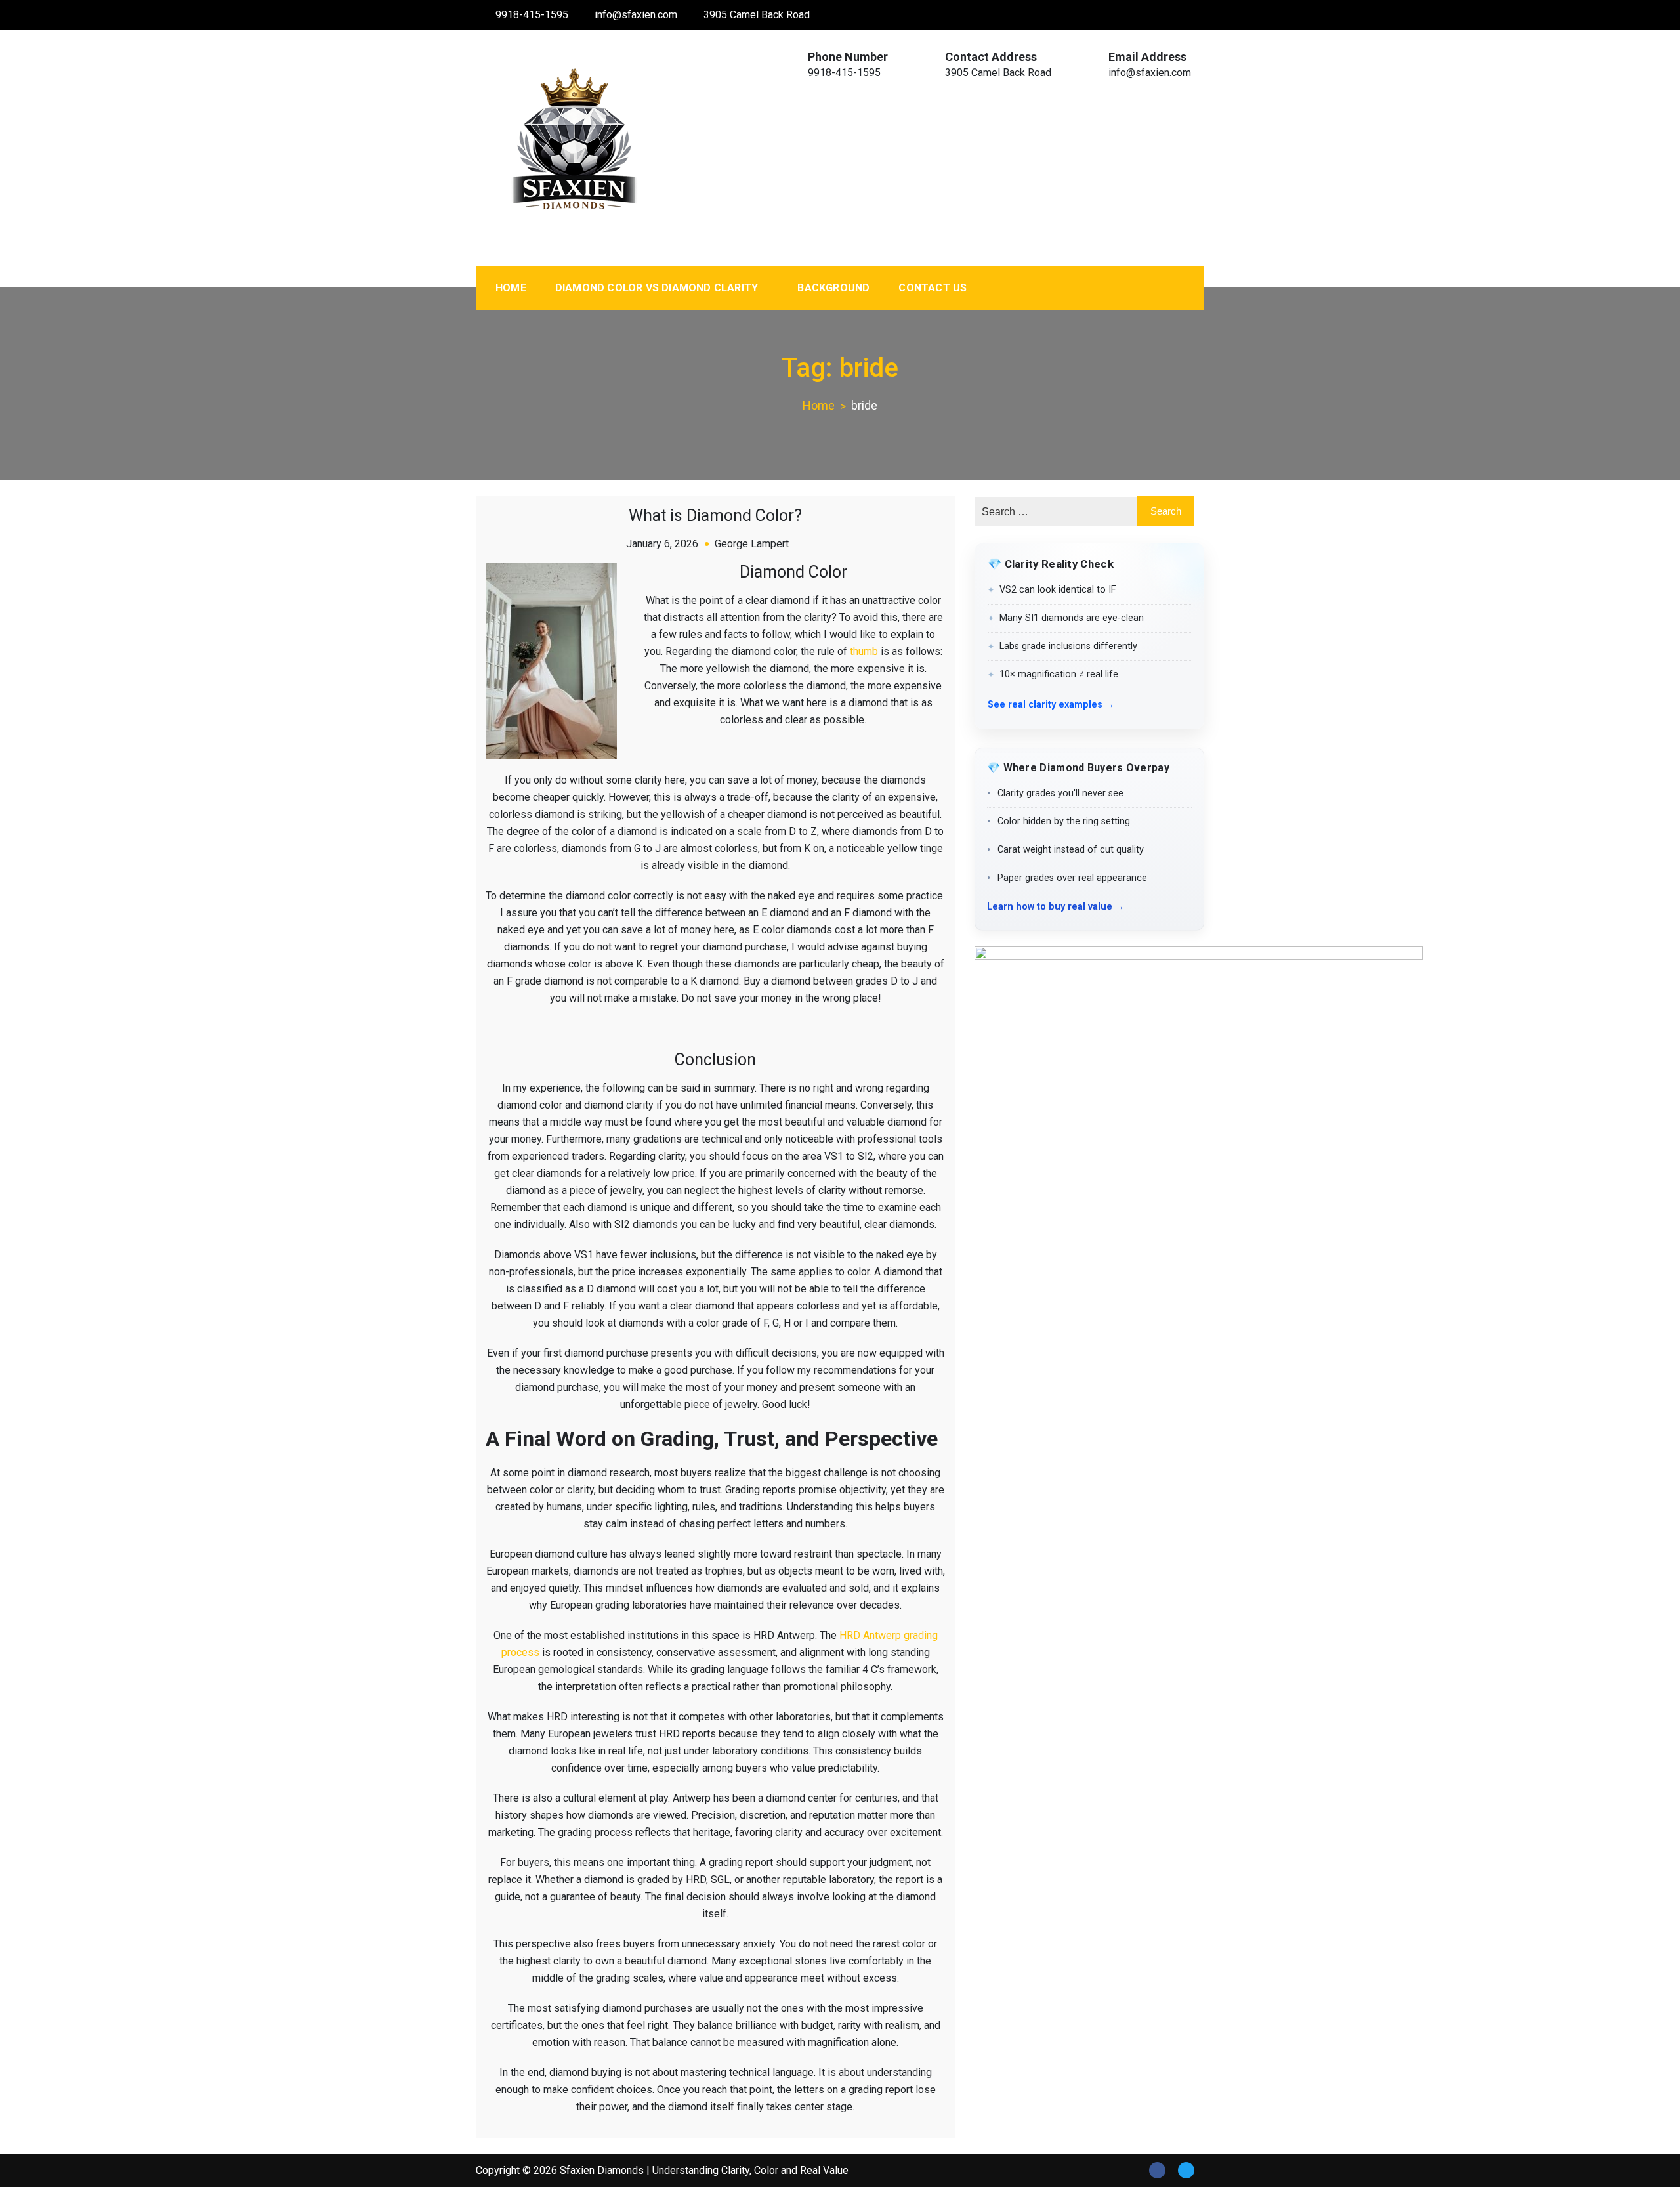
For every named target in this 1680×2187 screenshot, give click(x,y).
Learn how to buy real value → (1056, 907)
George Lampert (752, 544)
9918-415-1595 (532, 15)
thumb (864, 651)
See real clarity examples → (1051, 705)
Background (833, 288)
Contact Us (933, 288)
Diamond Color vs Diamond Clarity (657, 288)
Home (511, 288)
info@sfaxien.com (636, 15)
